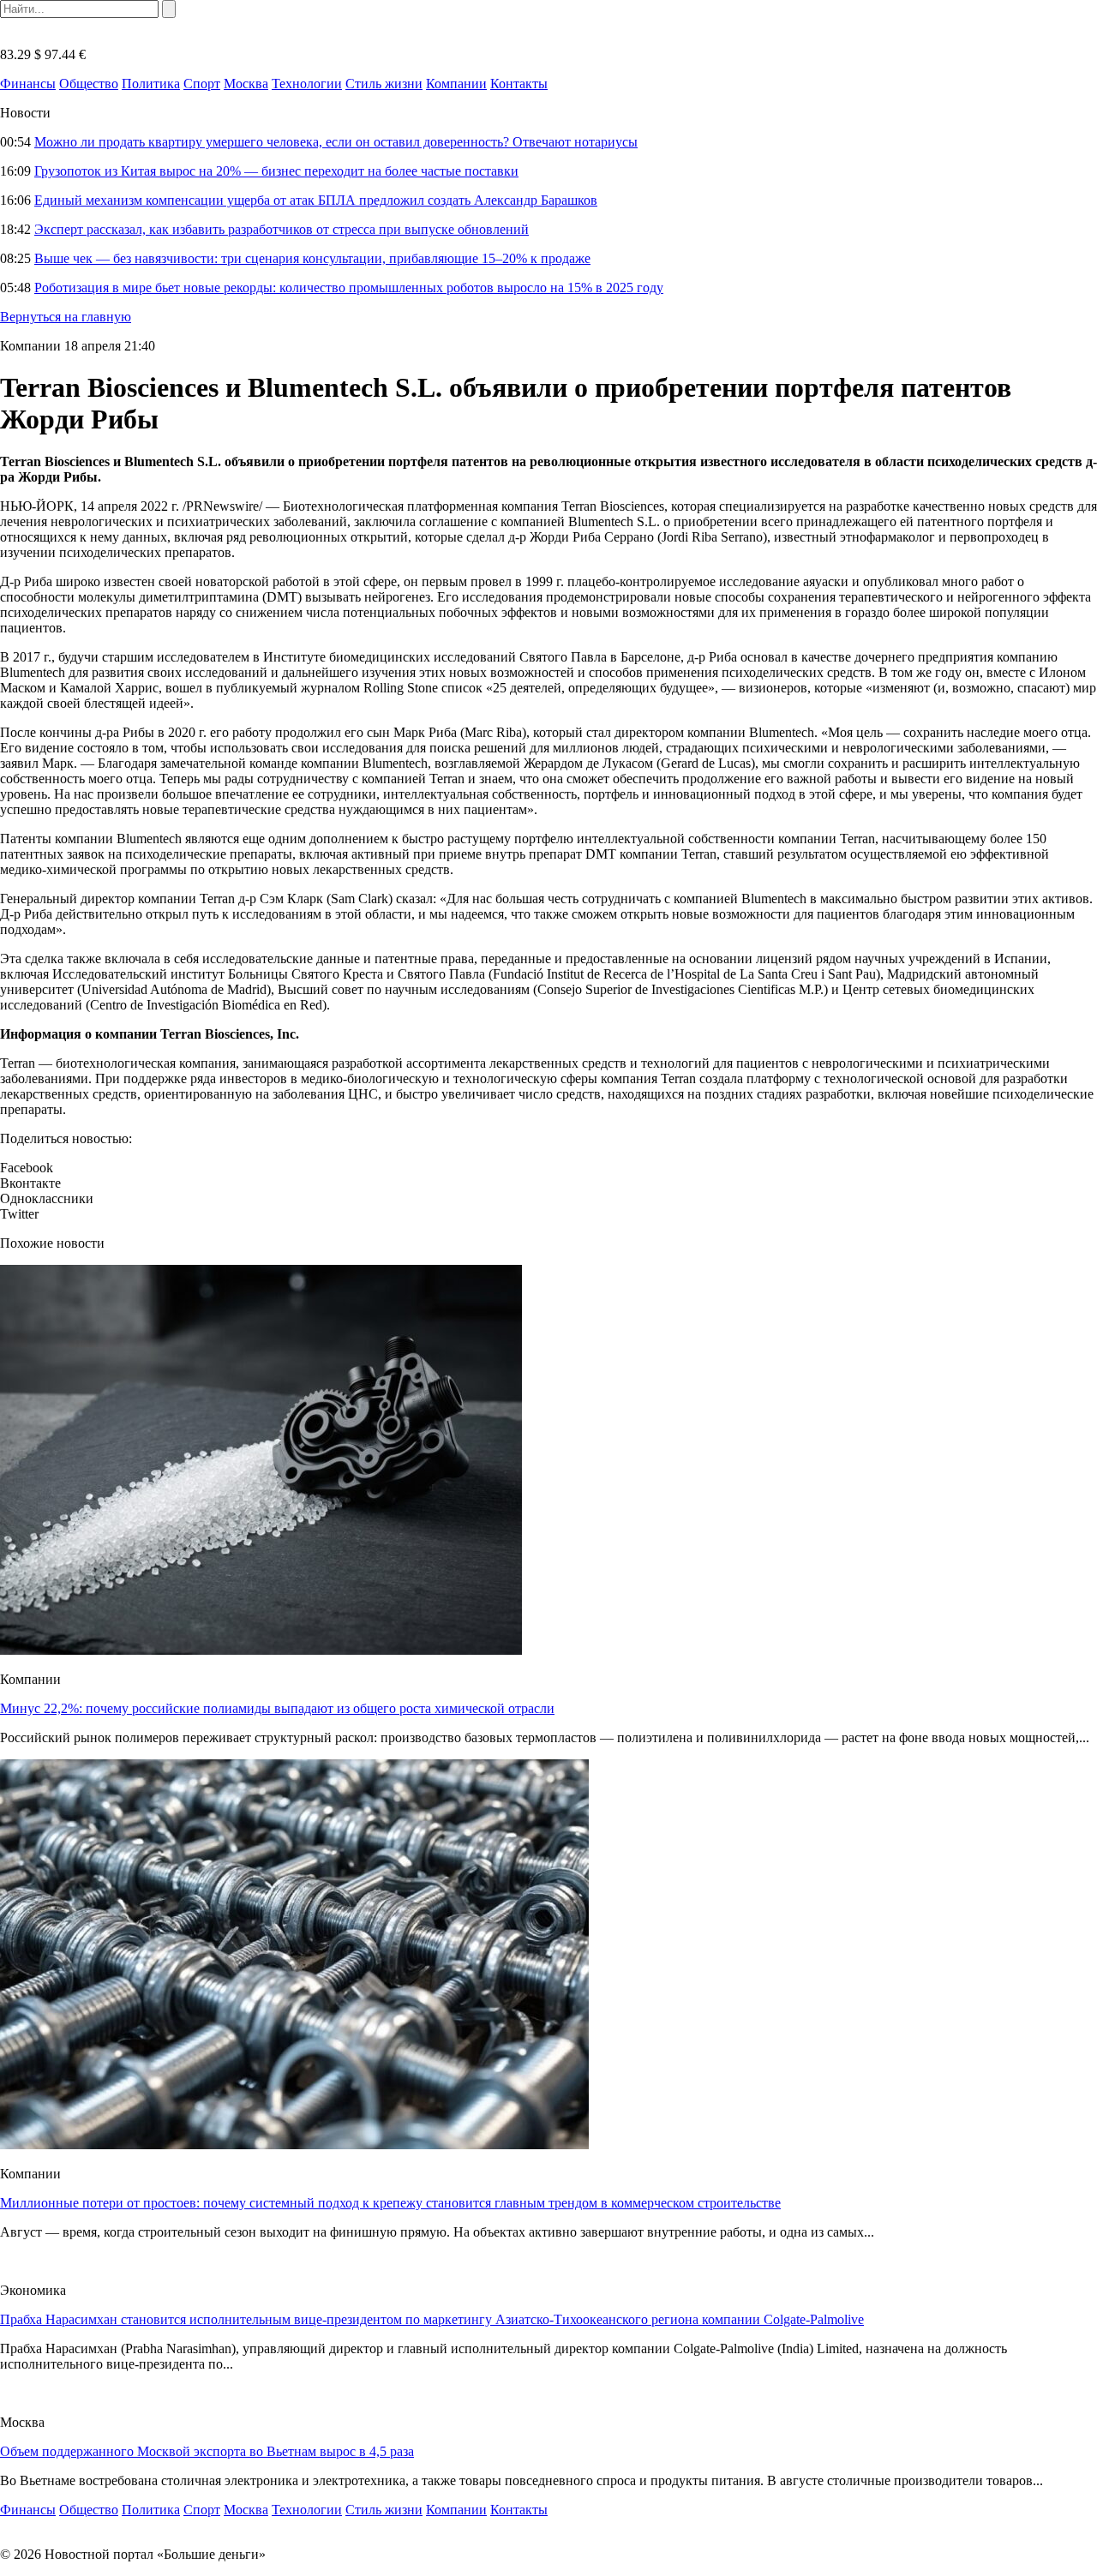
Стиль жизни (384, 84)
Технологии (307, 84)
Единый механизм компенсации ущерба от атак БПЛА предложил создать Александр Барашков (316, 200)
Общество (89, 84)
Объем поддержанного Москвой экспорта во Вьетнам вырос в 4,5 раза (207, 2451)
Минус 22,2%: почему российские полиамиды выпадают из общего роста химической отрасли (277, 1708)
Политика (151, 84)
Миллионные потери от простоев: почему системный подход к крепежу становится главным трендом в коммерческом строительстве (390, 2203)
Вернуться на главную (66, 317)
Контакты (519, 84)
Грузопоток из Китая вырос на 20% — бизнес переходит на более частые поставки (276, 171)
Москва (246, 84)
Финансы (28, 84)
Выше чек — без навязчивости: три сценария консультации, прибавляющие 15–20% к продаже (312, 258)
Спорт (202, 84)
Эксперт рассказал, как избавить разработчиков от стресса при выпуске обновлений (282, 229)
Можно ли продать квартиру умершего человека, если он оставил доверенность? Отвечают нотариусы (336, 142)
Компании (456, 84)
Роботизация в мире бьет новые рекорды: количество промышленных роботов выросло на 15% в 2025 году (349, 288)
